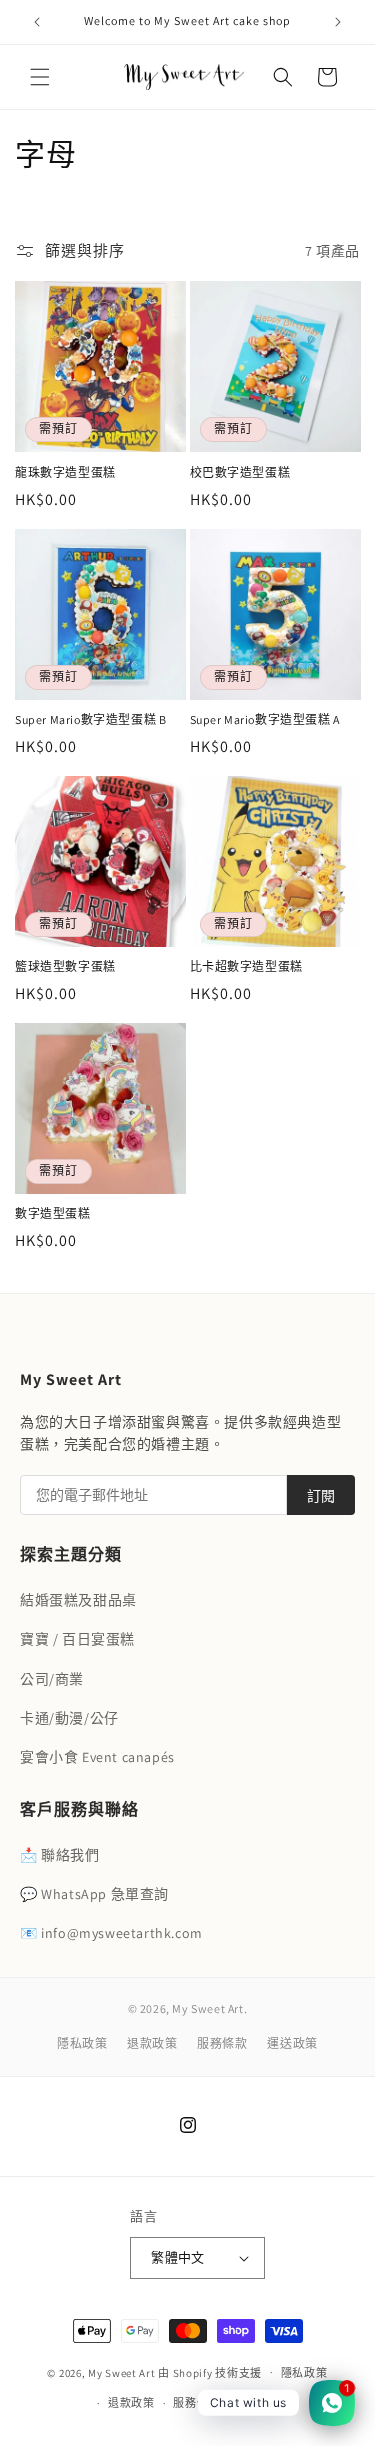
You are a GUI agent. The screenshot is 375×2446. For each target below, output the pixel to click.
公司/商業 (52, 1679)
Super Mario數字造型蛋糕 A (265, 719)
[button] (40, 77)
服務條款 (222, 2043)
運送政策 (292, 2043)
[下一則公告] (338, 22)
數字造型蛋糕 (53, 1213)
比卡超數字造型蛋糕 (246, 966)
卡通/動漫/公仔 (69, 1718)
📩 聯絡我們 (60, 1855)
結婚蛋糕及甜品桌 (78, 1600)
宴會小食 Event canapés (97, 1757)
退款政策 (152, 2043)
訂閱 (321, 1496)
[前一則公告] (37, 22)
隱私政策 (82, 2043)
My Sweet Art (123, 2372)
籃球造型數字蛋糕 (65, 966)
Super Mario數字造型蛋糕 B (90, 719)
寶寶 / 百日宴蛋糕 (77, 1639)
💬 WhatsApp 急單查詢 (94, 1894)
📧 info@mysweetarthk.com (111, 1933)
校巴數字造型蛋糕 (240, 472)
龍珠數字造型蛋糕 (65, 472)
